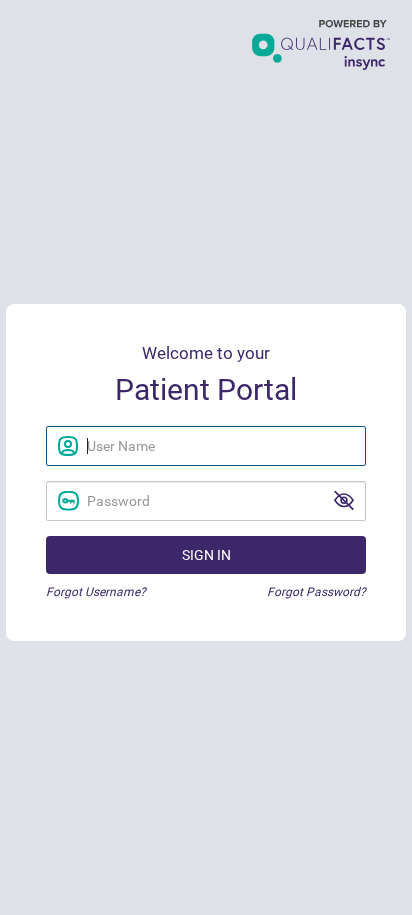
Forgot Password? (316, 592)
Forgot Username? (96, 592)
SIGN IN (206, 555)
